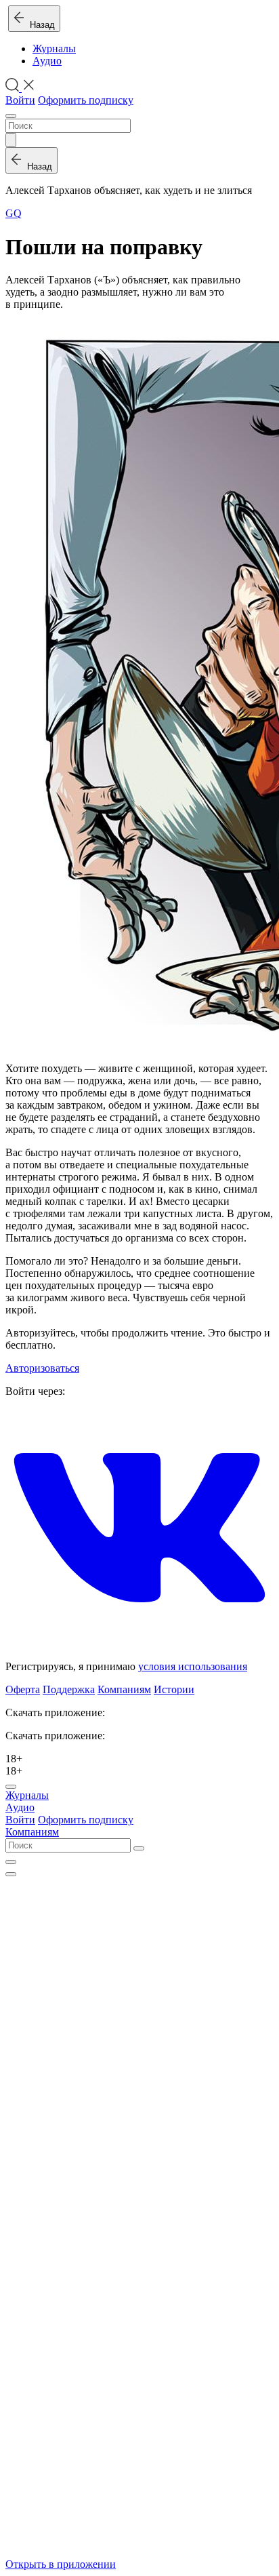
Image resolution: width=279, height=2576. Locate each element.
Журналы (54, 48)
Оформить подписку (86, 100)
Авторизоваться (42, 1368)
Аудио (47, 61)
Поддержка (69, 1689)
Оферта (23, 1689)
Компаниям (124, 1689)
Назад (40, 25)
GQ (14, 213)
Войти (20, 100)
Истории (174, 1689)
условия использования (193, 1666)
